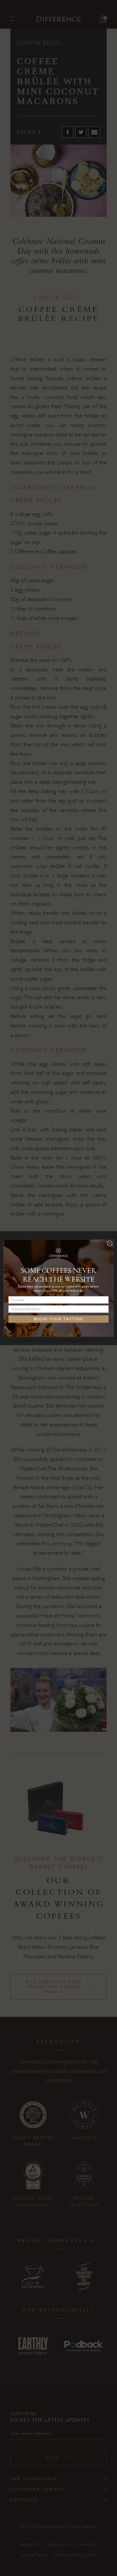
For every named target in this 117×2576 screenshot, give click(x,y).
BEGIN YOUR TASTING (58, 1319)
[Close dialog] (110, 1243)
